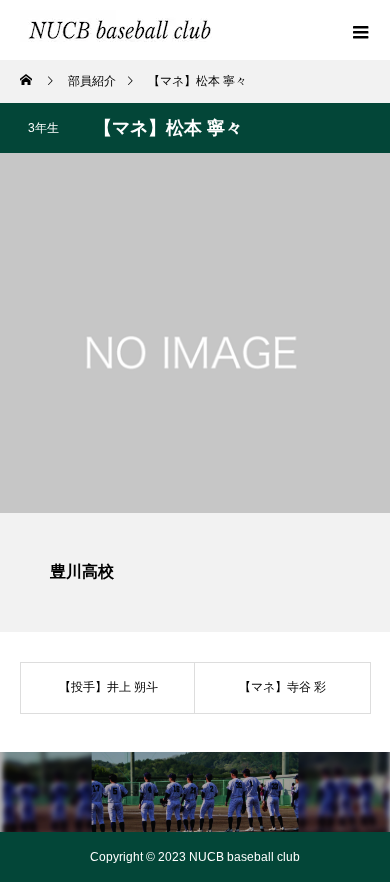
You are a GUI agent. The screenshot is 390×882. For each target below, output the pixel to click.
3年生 (43, 128)
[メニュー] (360, 30)
